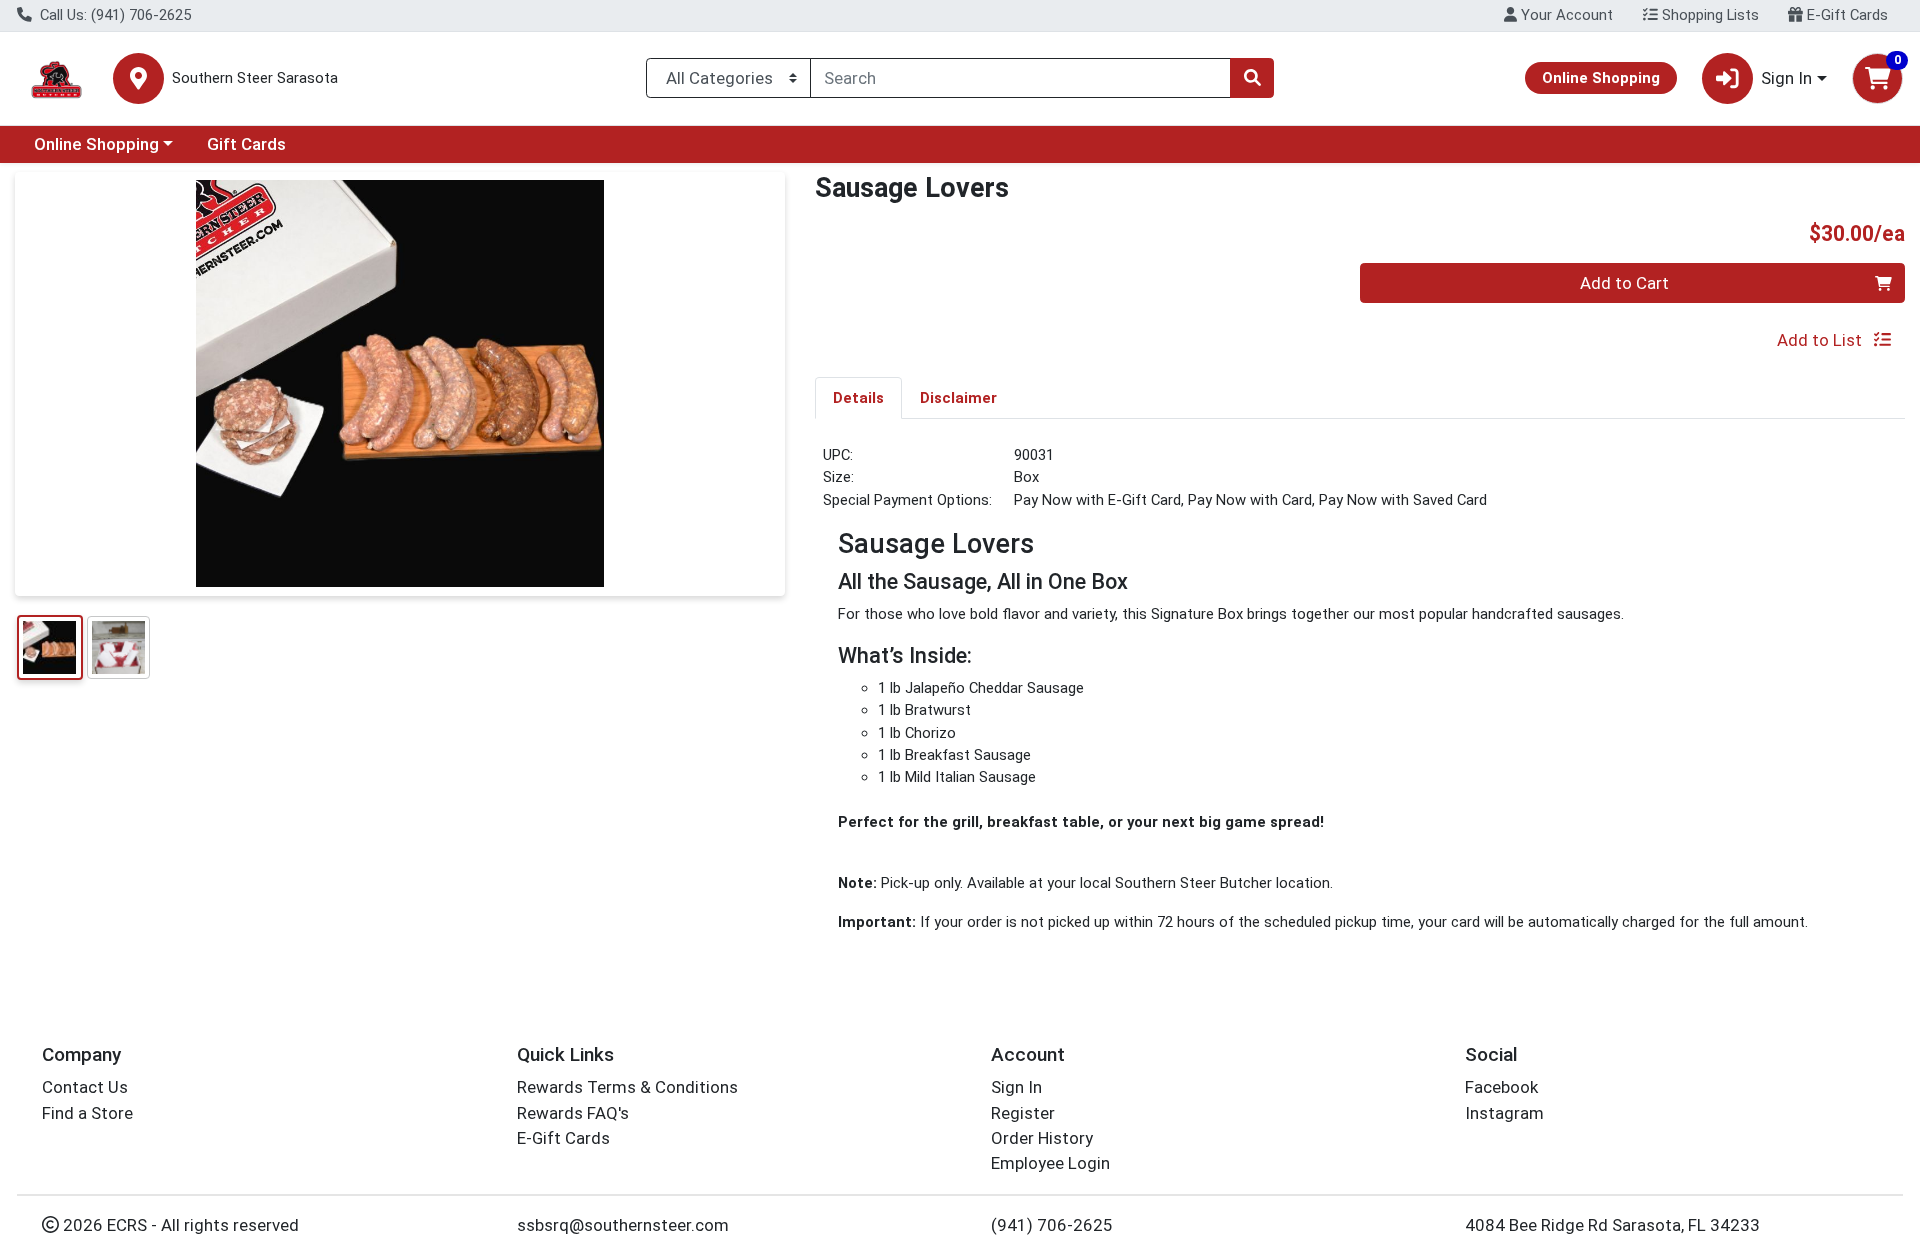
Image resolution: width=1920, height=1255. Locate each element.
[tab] (858, 397)
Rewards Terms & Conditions (627, 1087)
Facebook (1501, 1087)
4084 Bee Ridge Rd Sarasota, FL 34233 (1612, 1225)
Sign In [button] (1786, 78)
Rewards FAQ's (573, 1113)
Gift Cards (246, 144)
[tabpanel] (1360, 697)
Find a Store (87, 1113)
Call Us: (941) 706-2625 (113, 15)
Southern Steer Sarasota (255, 78)
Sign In (1016, 1087)
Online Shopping (96, 144)
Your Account (1565, 15)
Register (1023, 1113)
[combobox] (1020, 78)
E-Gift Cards (1845, 15)
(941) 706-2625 (1052, 1225)
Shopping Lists (1708, 15)
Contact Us (85, 1087)
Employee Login (1050, 1163)
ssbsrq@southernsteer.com (623, 1225)
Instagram (1504, 1113)
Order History (1042, 1138)
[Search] (1252, 78)
